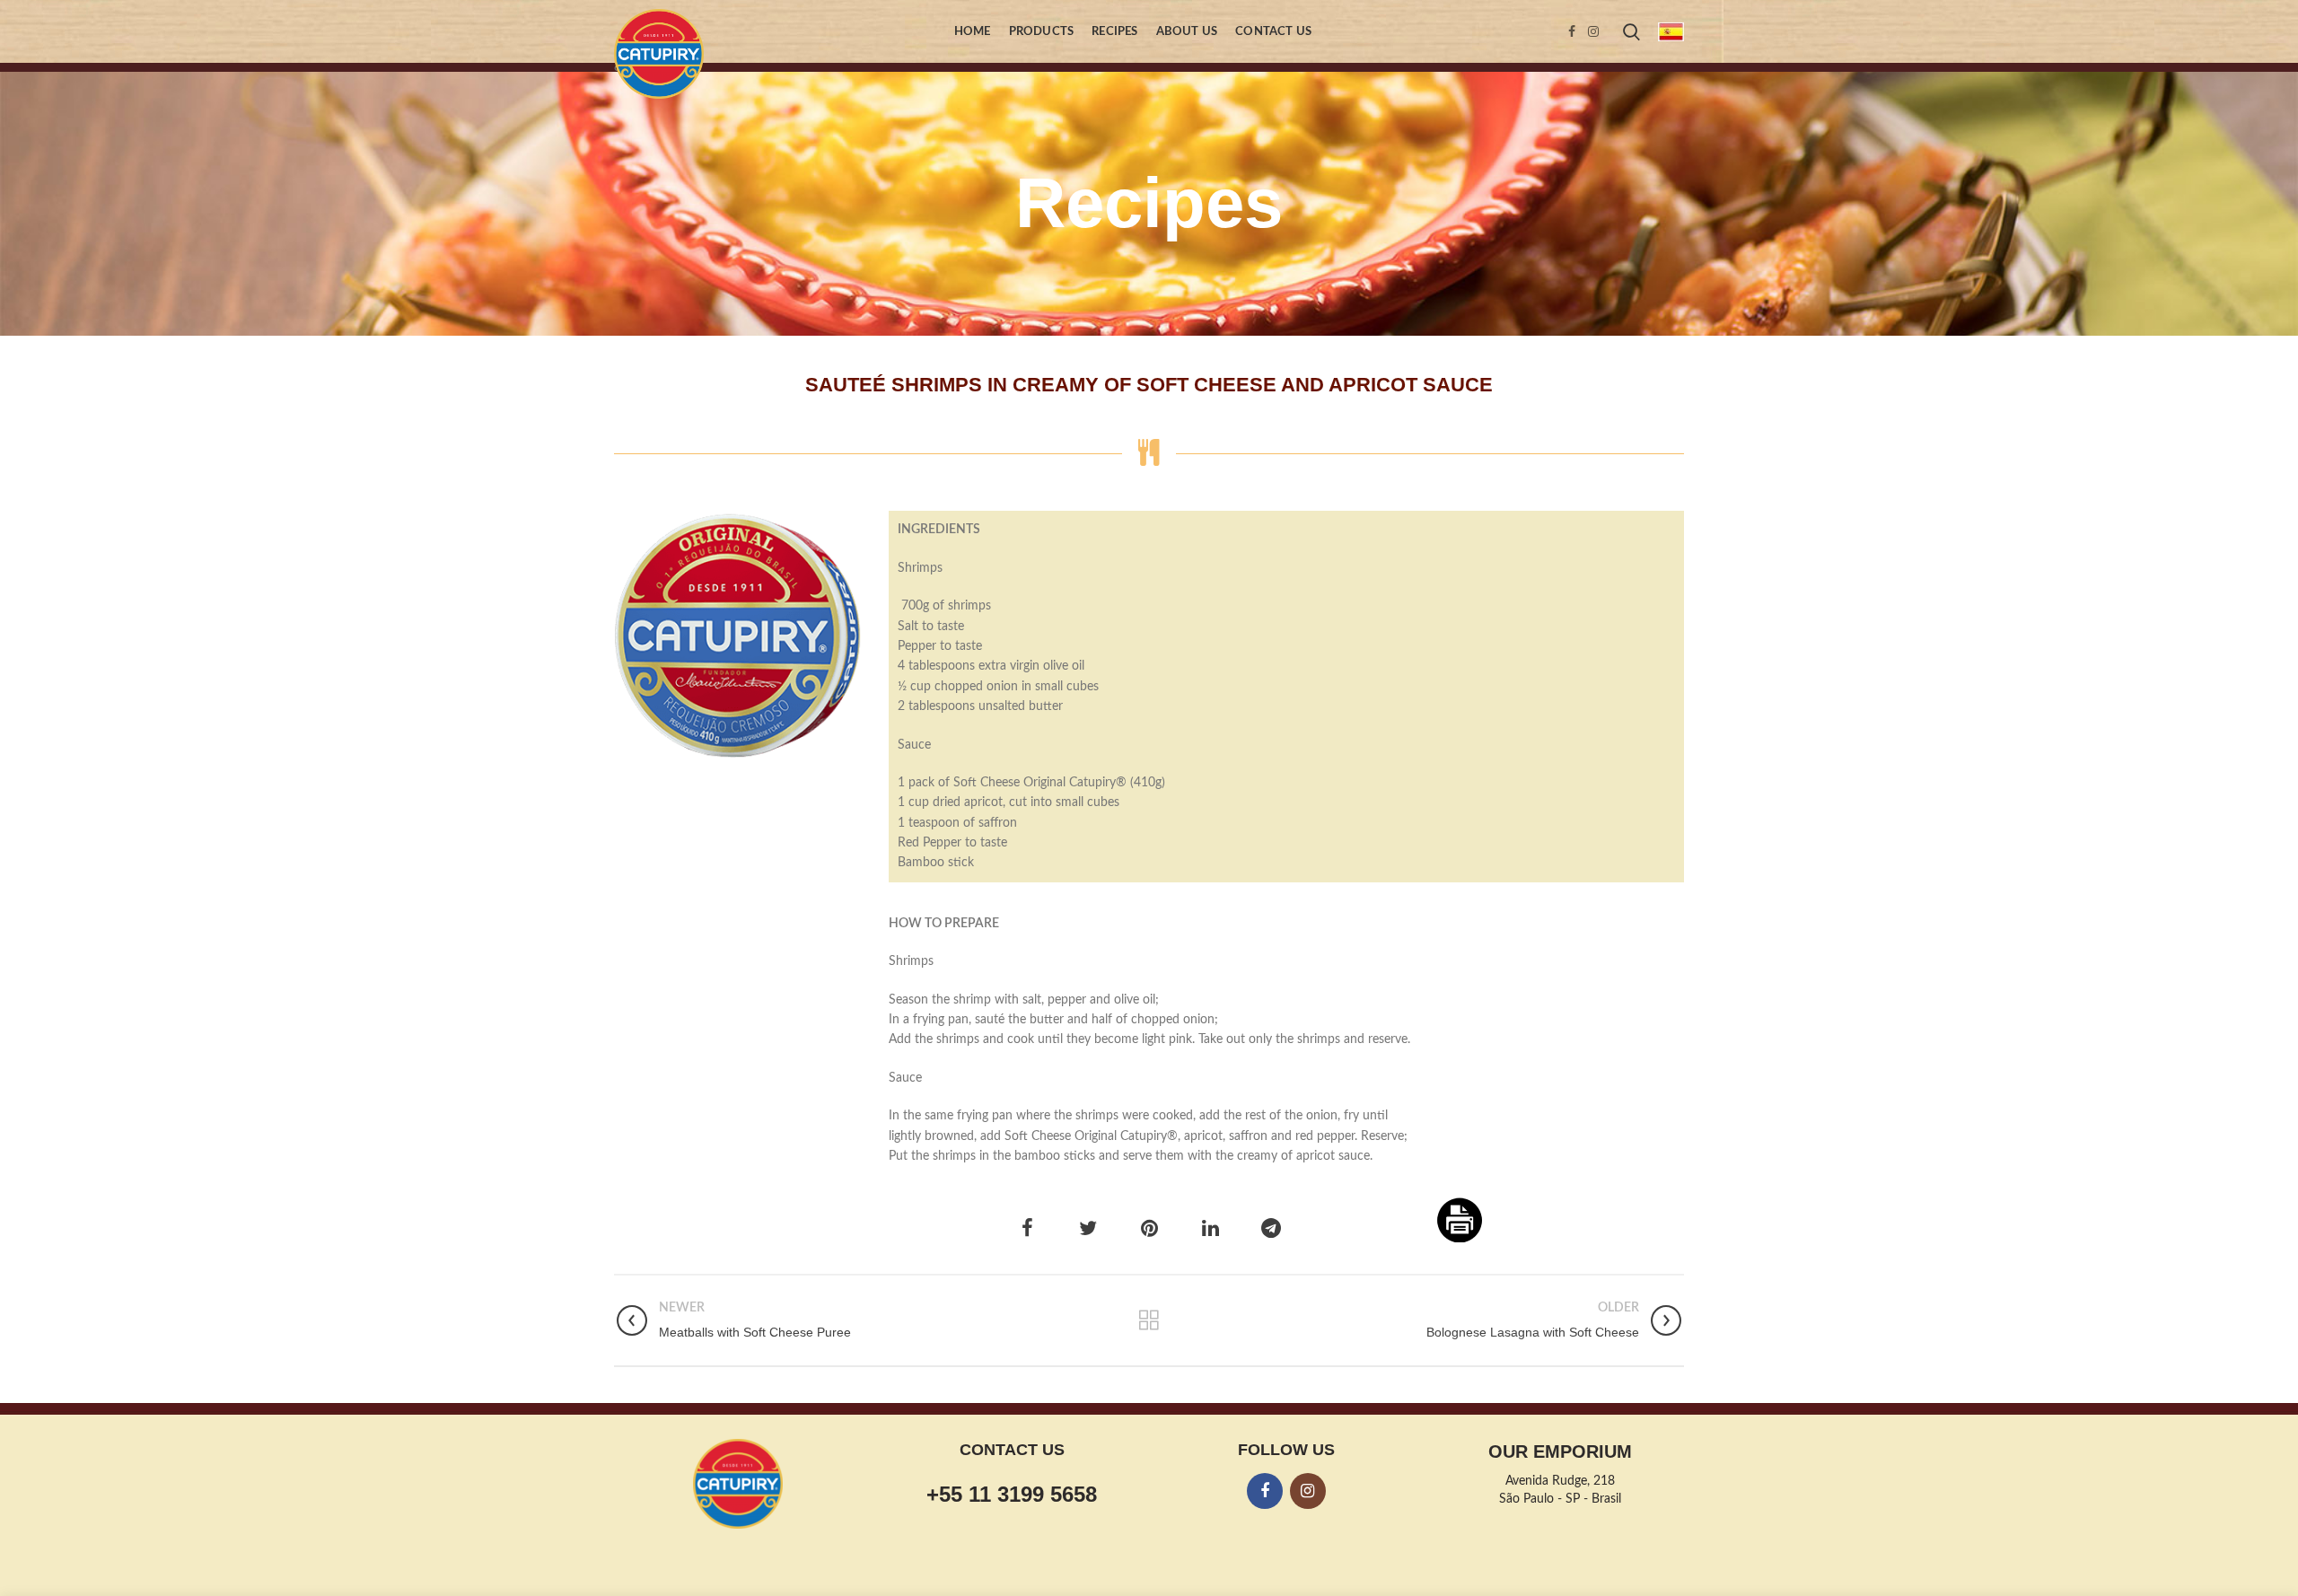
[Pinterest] (1149, 1228)
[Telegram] (1271, 1228)
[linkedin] (1210, 1228)
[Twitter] (1088, 1228)
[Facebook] (1572, 31)
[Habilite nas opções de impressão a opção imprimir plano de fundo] (1460, 1220)
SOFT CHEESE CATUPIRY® (737, 627)
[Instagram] (1593, 31)
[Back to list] (1149, 1320)
